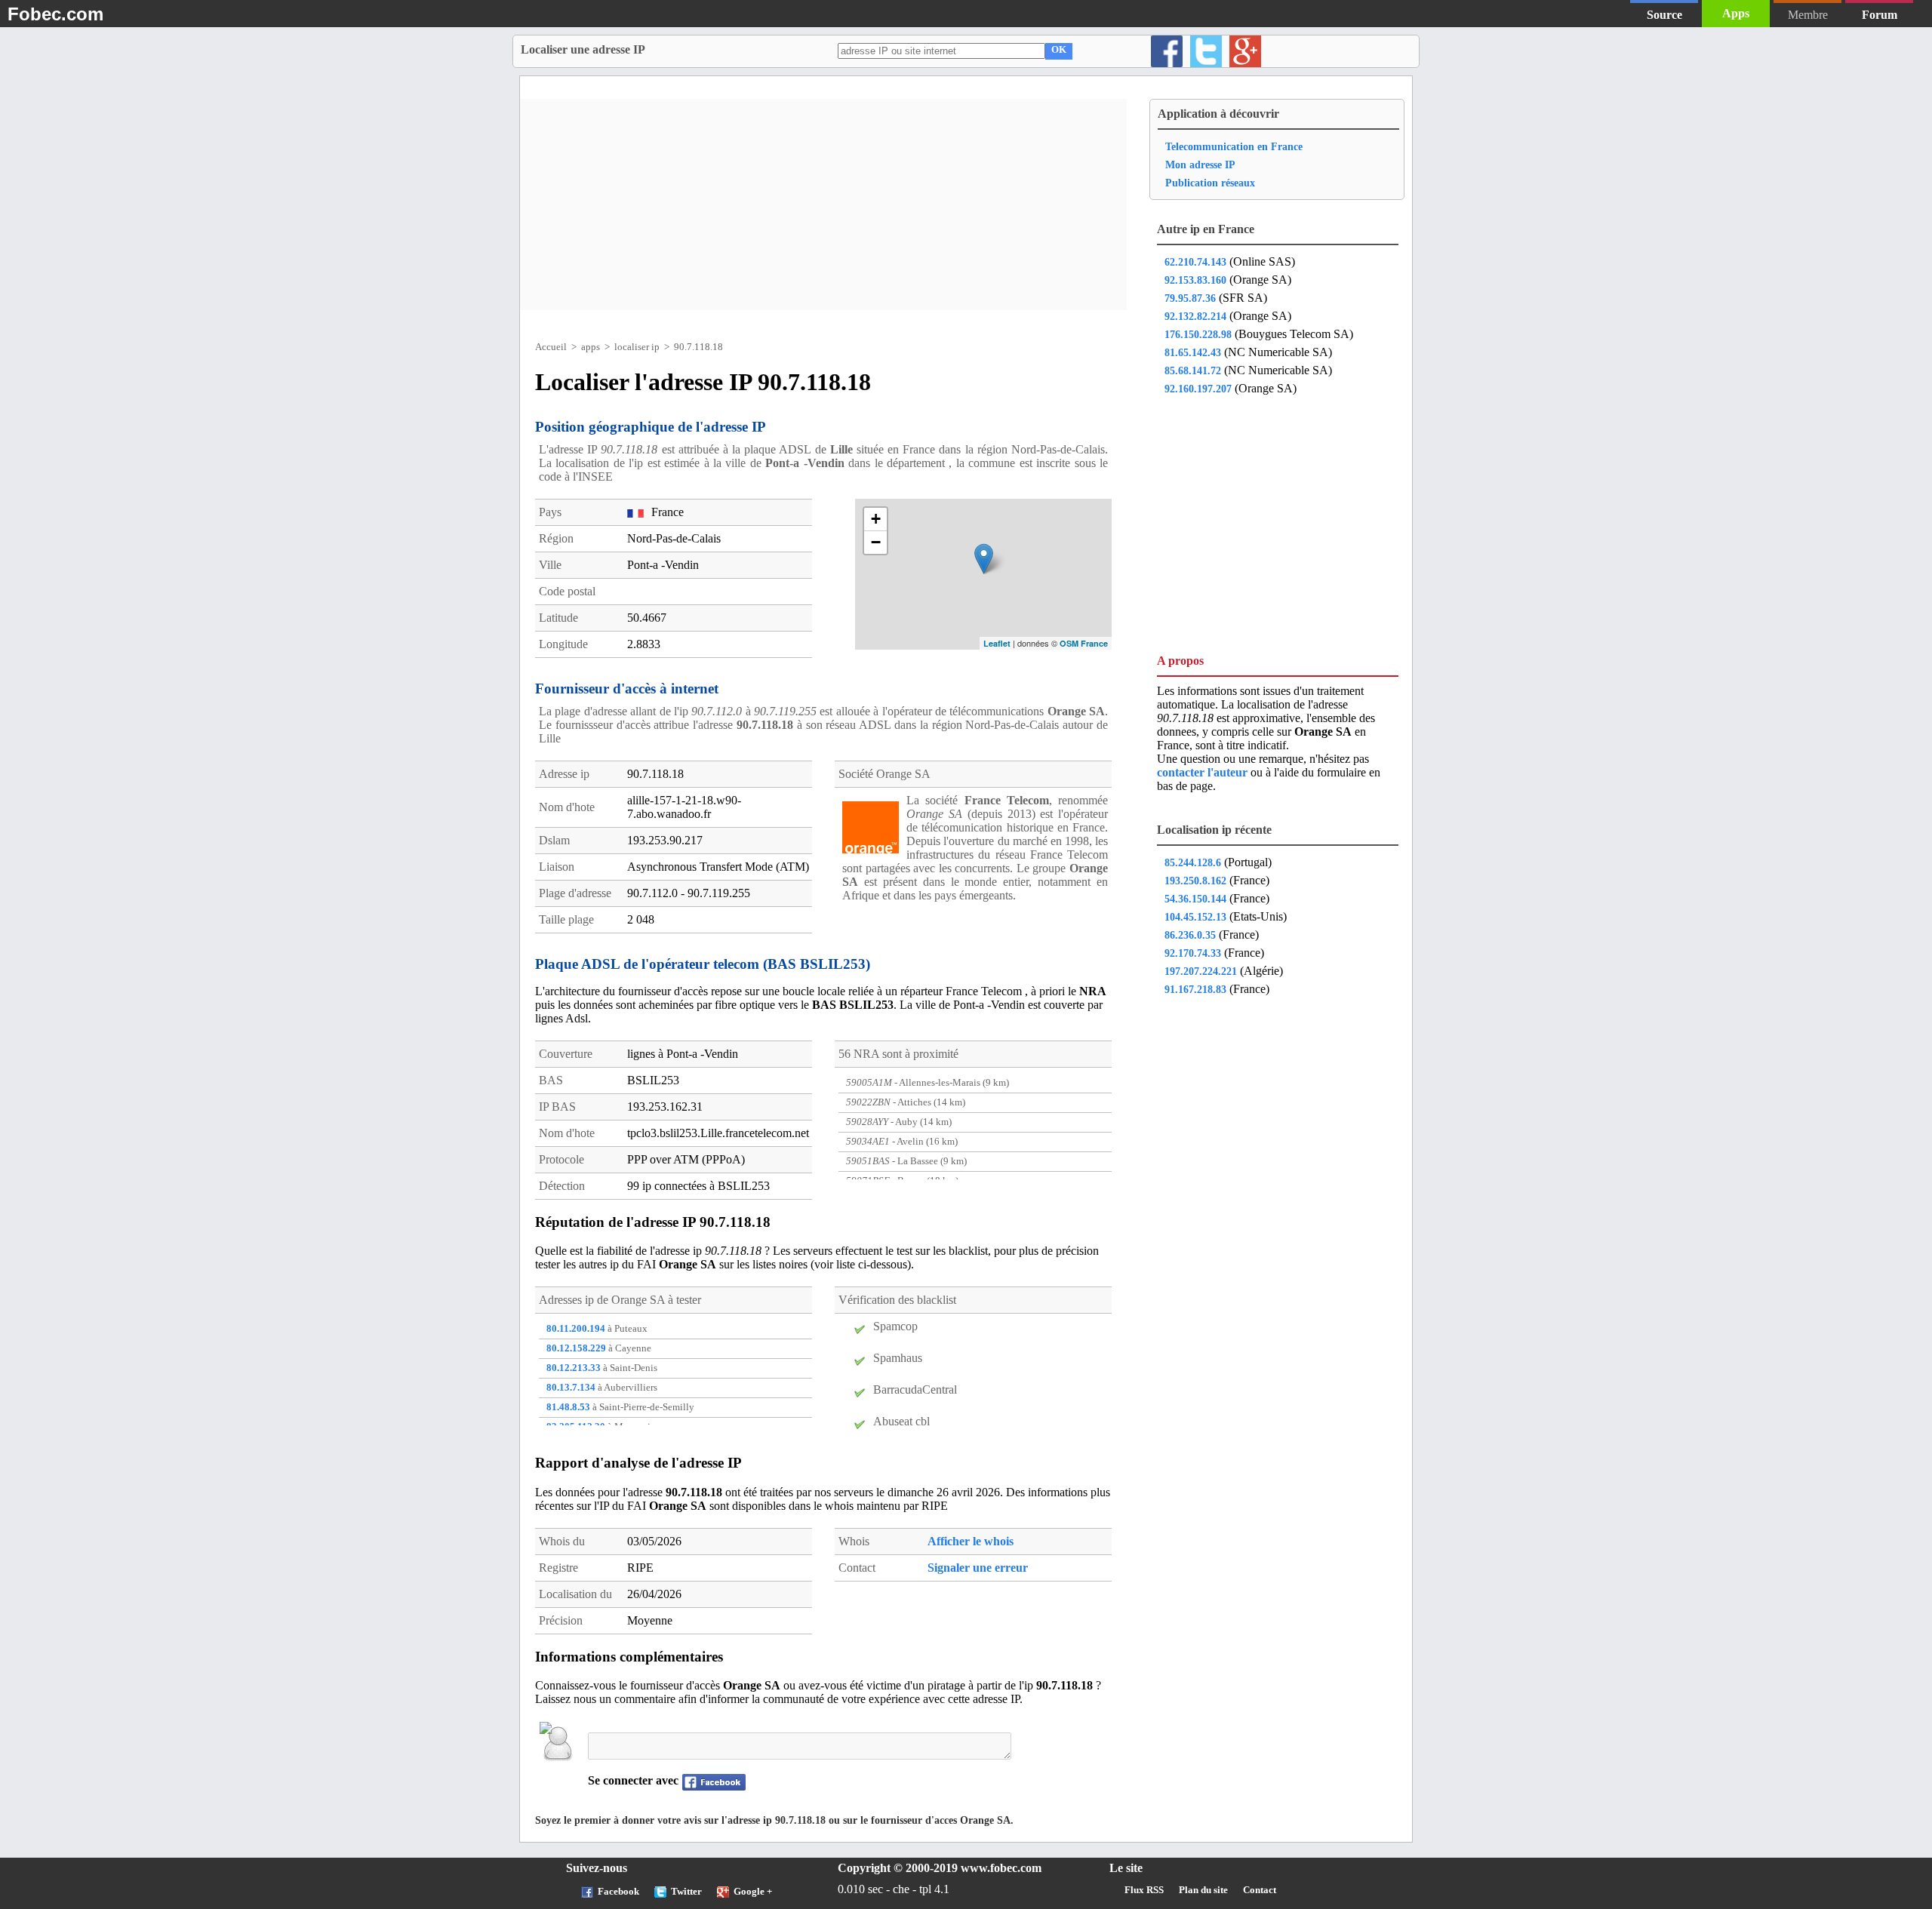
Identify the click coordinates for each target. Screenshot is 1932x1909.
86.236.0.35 (1190, 935)
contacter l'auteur (1204, 772)
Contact (1260, 1890)
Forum (1880, 15)
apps (591, 347)
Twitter (686, 1892)
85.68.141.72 (1193, 370)
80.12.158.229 (576, 1348)
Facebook (618, 1892)
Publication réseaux (1210, 183)
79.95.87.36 (1190, 298)
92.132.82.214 (1195, 316)
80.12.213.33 (574, 1368)
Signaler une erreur (978, 1568)
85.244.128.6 (1193, 862)
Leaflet (997, 643)
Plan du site (1203, 1890)
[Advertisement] (823, 204)
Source (1664, 15)
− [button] (876, 542)
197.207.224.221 (1201, 971)
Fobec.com (55, 14)
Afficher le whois (971, 1541)
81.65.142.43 (1193, 352)
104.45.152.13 (1195, 917)
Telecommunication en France (1234, 146)
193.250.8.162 (1195, 881)
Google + (753, 1892)
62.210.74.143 (1195, 262)
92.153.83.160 (1195, 280)
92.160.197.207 (1198, 389)
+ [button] (876, 519)
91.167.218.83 (1195, 989)
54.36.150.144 (1195, 899)
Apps (1736, 13)
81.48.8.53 (568, 1407)
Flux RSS (1144, 1890)
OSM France (1084, 643)
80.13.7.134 (571, 1388)
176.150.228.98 (1198, 334)
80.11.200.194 (576, 1329)
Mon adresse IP (1200, 164)
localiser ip (637, 347)
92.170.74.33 (1193, 953)
